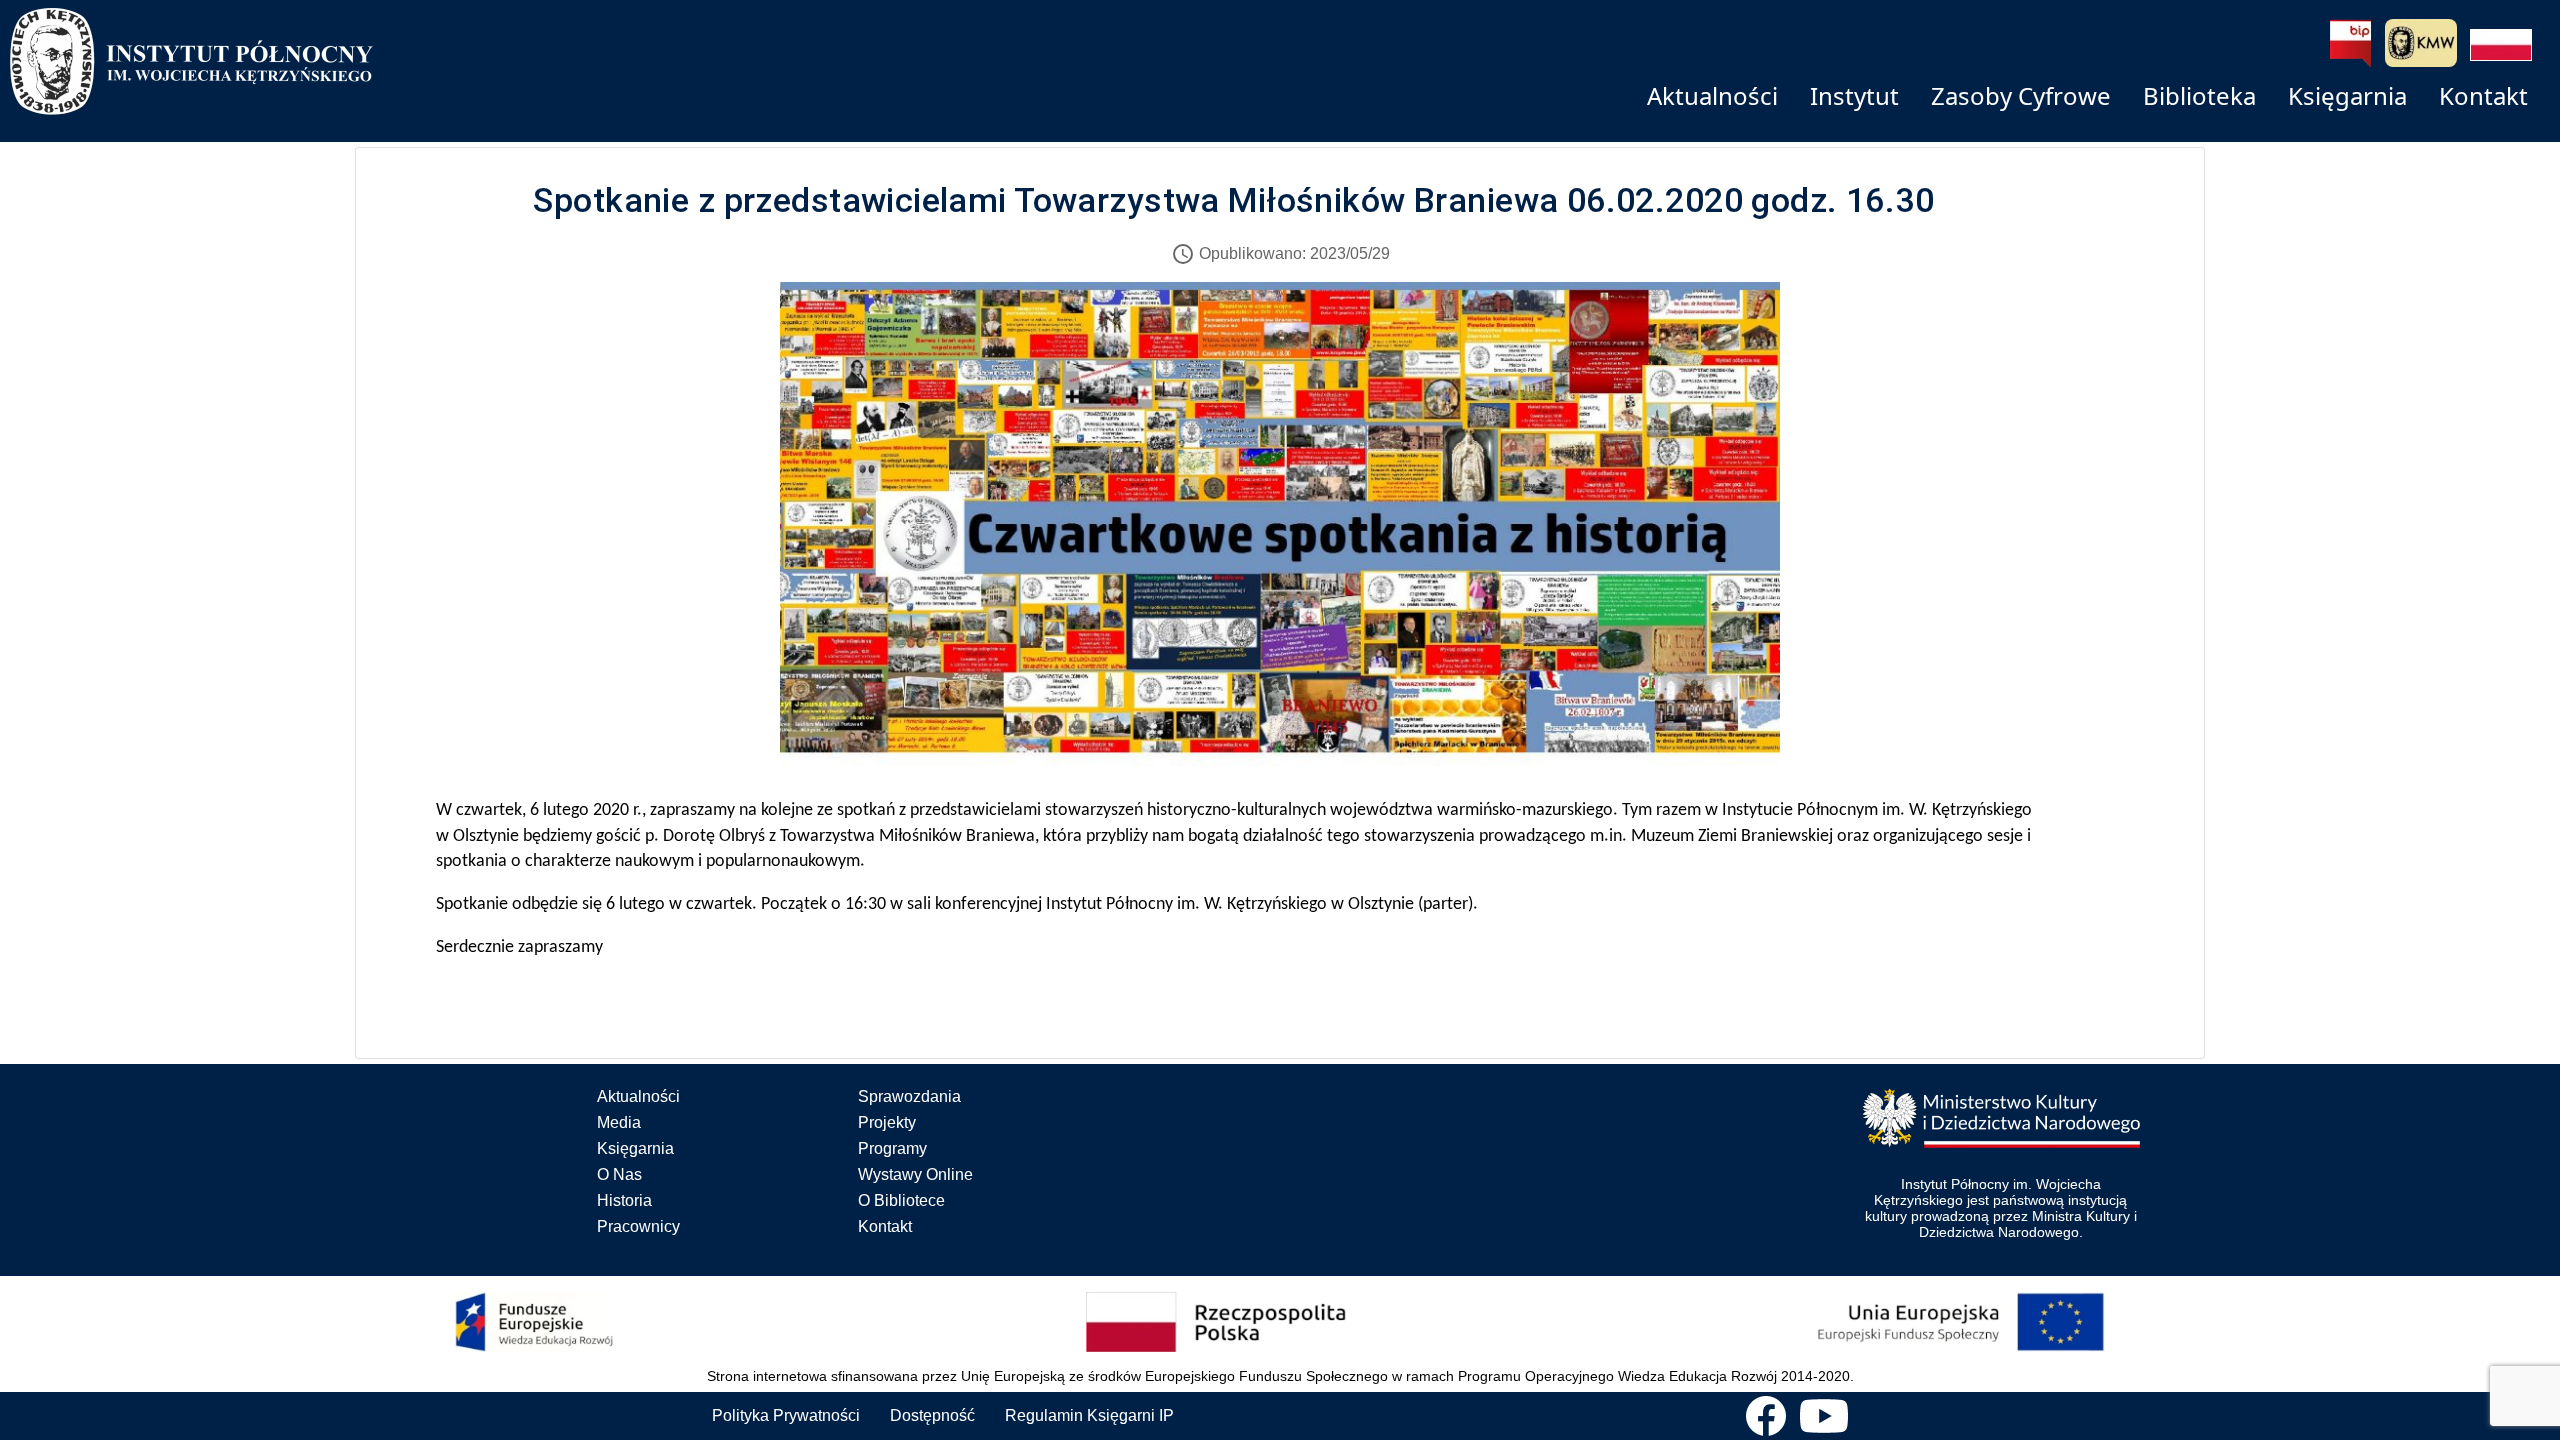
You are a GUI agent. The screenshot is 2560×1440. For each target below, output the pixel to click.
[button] (2501, 45)
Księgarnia (635, 1148)
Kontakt (885, 1226)
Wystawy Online (915, 1174)
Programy (892, 1148)
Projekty (887, 1122)
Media (619, 1122)
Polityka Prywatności (786, 1415)
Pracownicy (638, 1226)
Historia (624, 1200)
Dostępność (932, 1415)
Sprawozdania (909, 1096)
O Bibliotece (901, 1200)
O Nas (619, 1174)
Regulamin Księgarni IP (1089, 1415)
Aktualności (638, 1096)
